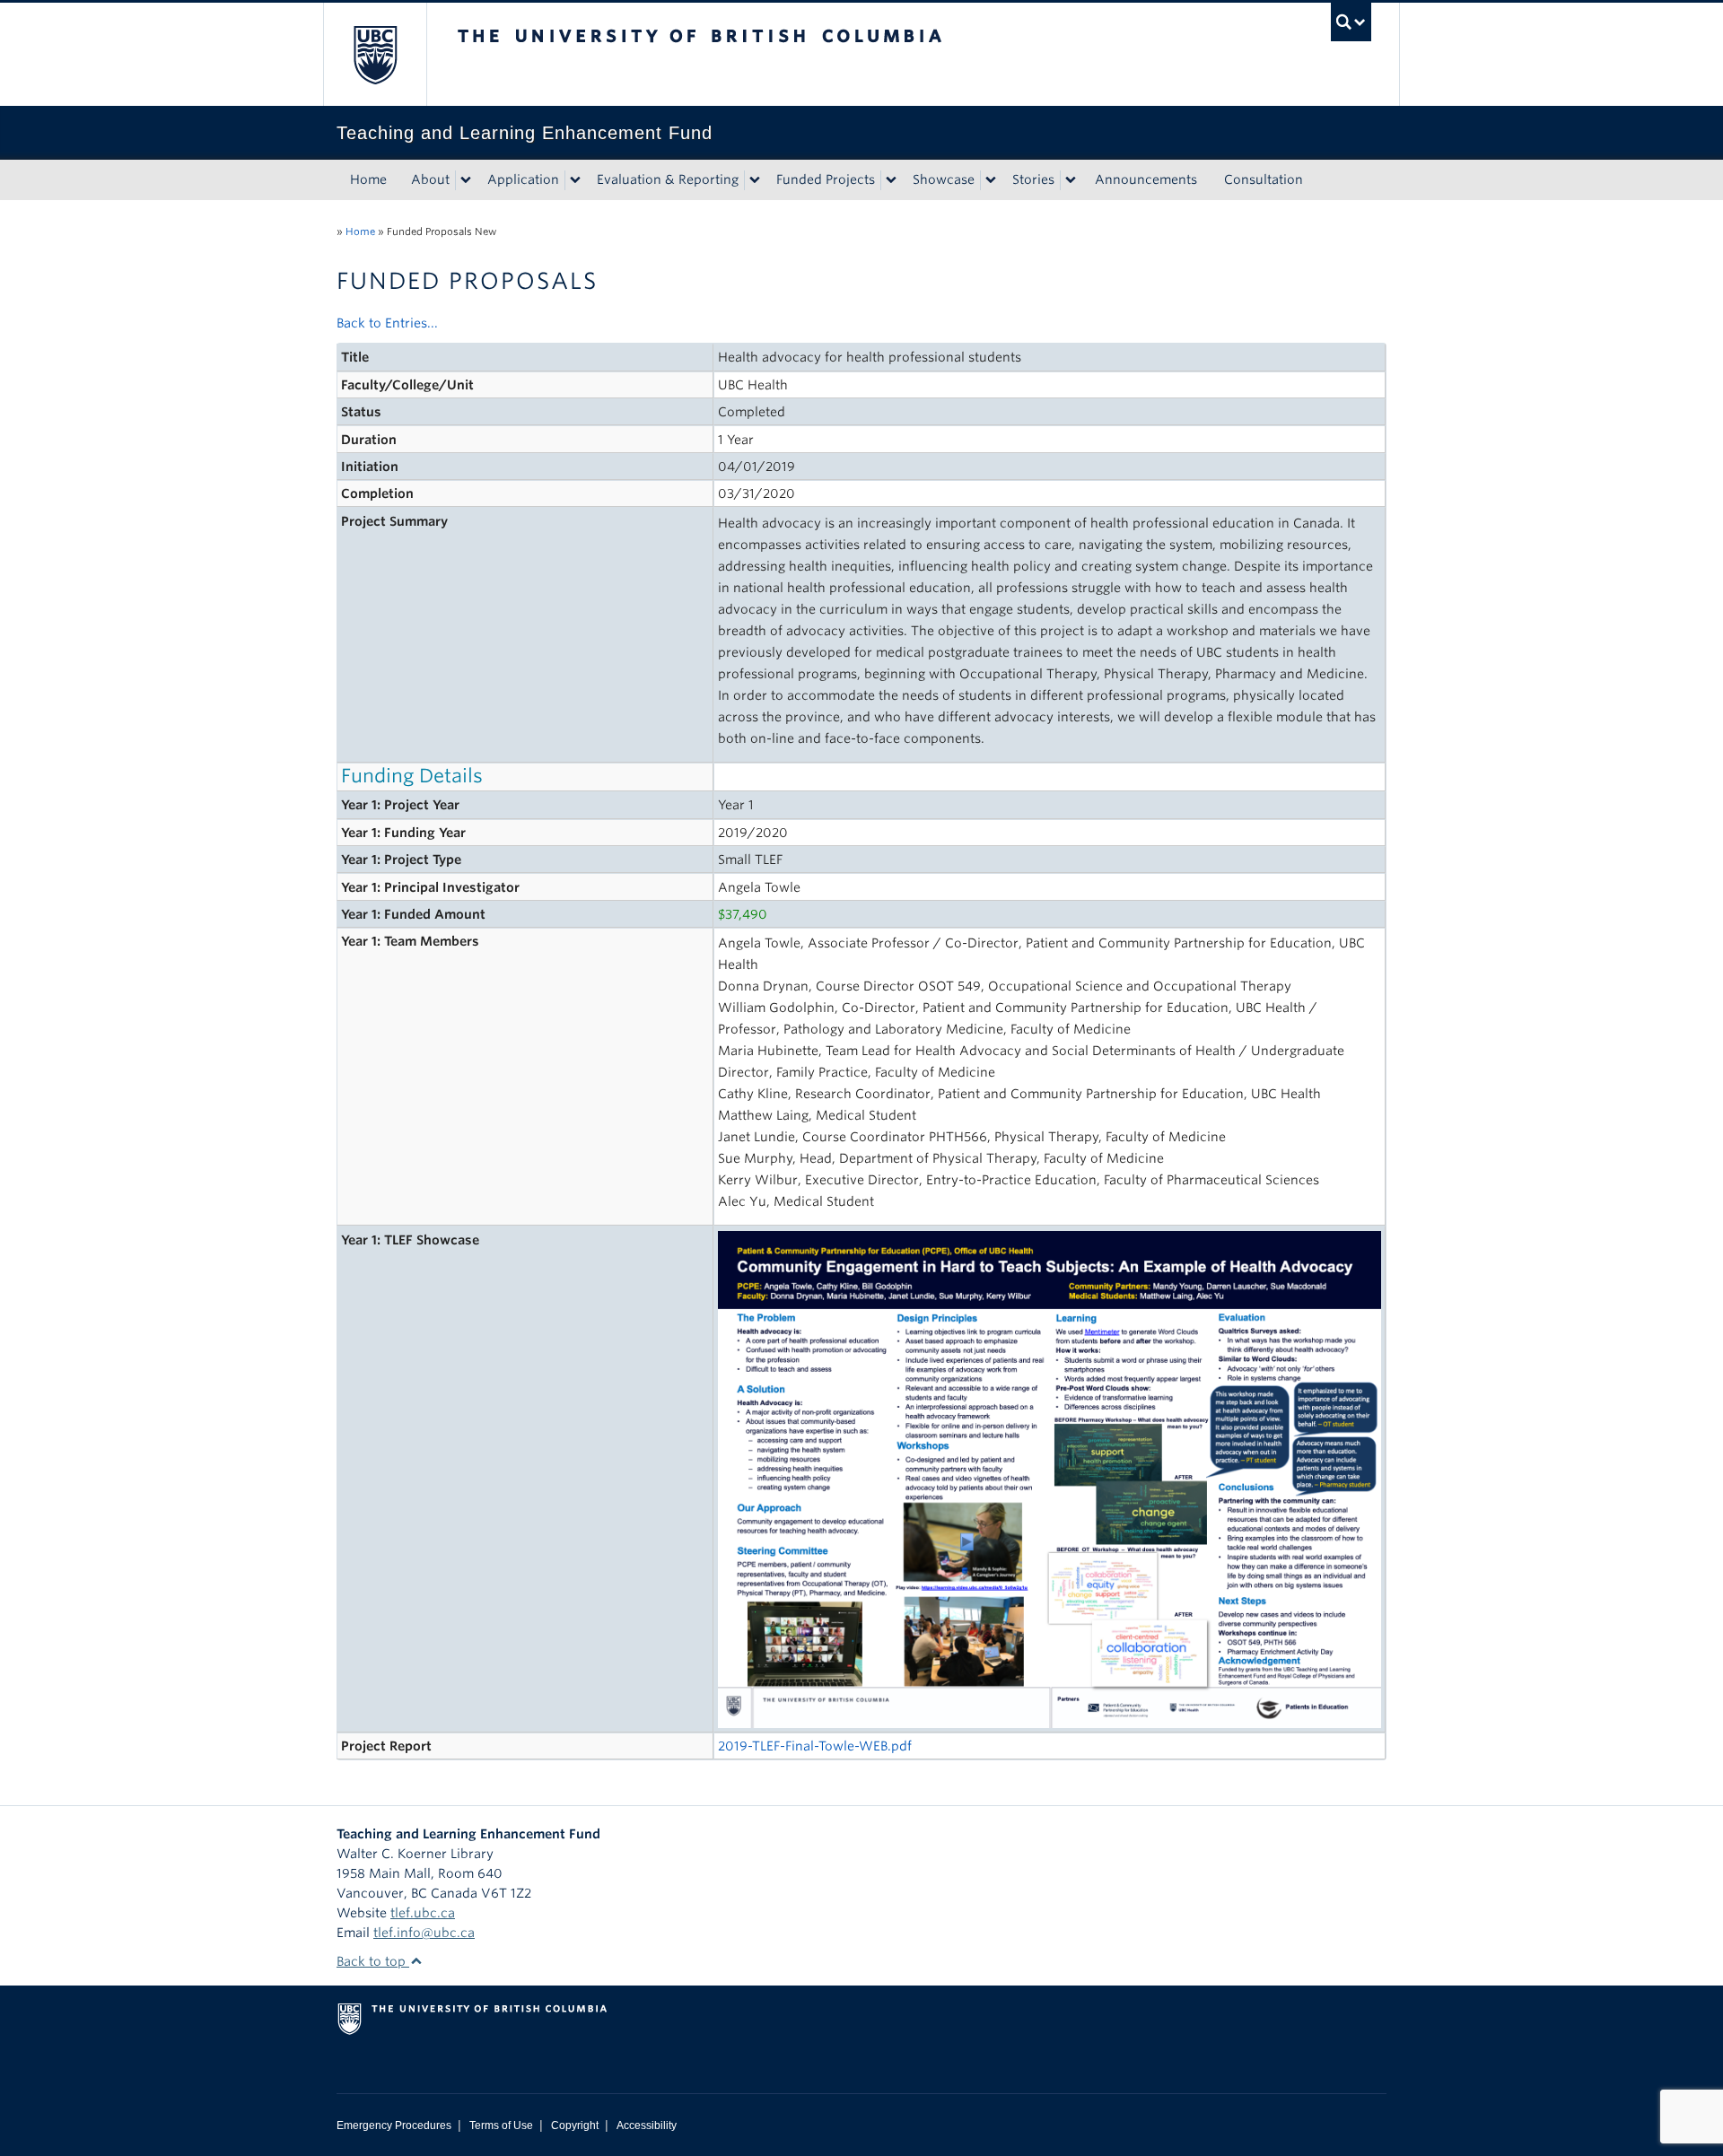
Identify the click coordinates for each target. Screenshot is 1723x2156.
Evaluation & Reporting (668, 179)
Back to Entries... (387, 323)
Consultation (1264, 179)
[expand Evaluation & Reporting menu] (755, 180)
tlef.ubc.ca (423, 1913)
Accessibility (647, 2125)
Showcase (944, 179)
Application (523, 179)
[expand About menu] (466, 180)
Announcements (1146, 179)
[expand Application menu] (575, 180)
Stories (1033, 179)
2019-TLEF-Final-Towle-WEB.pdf (815, 1746)
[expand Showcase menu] (991, 180)
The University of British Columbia (375, 54)
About (430, 179)
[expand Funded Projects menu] (891, 180)
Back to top (373, 1961)
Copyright (575, 2125)
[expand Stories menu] (1071, 180)
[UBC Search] (1351, 22)
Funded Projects (826, 179)
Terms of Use (501, 2125)
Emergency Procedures (394, 2125)
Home (368, 179)
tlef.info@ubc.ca (424, 1933)
